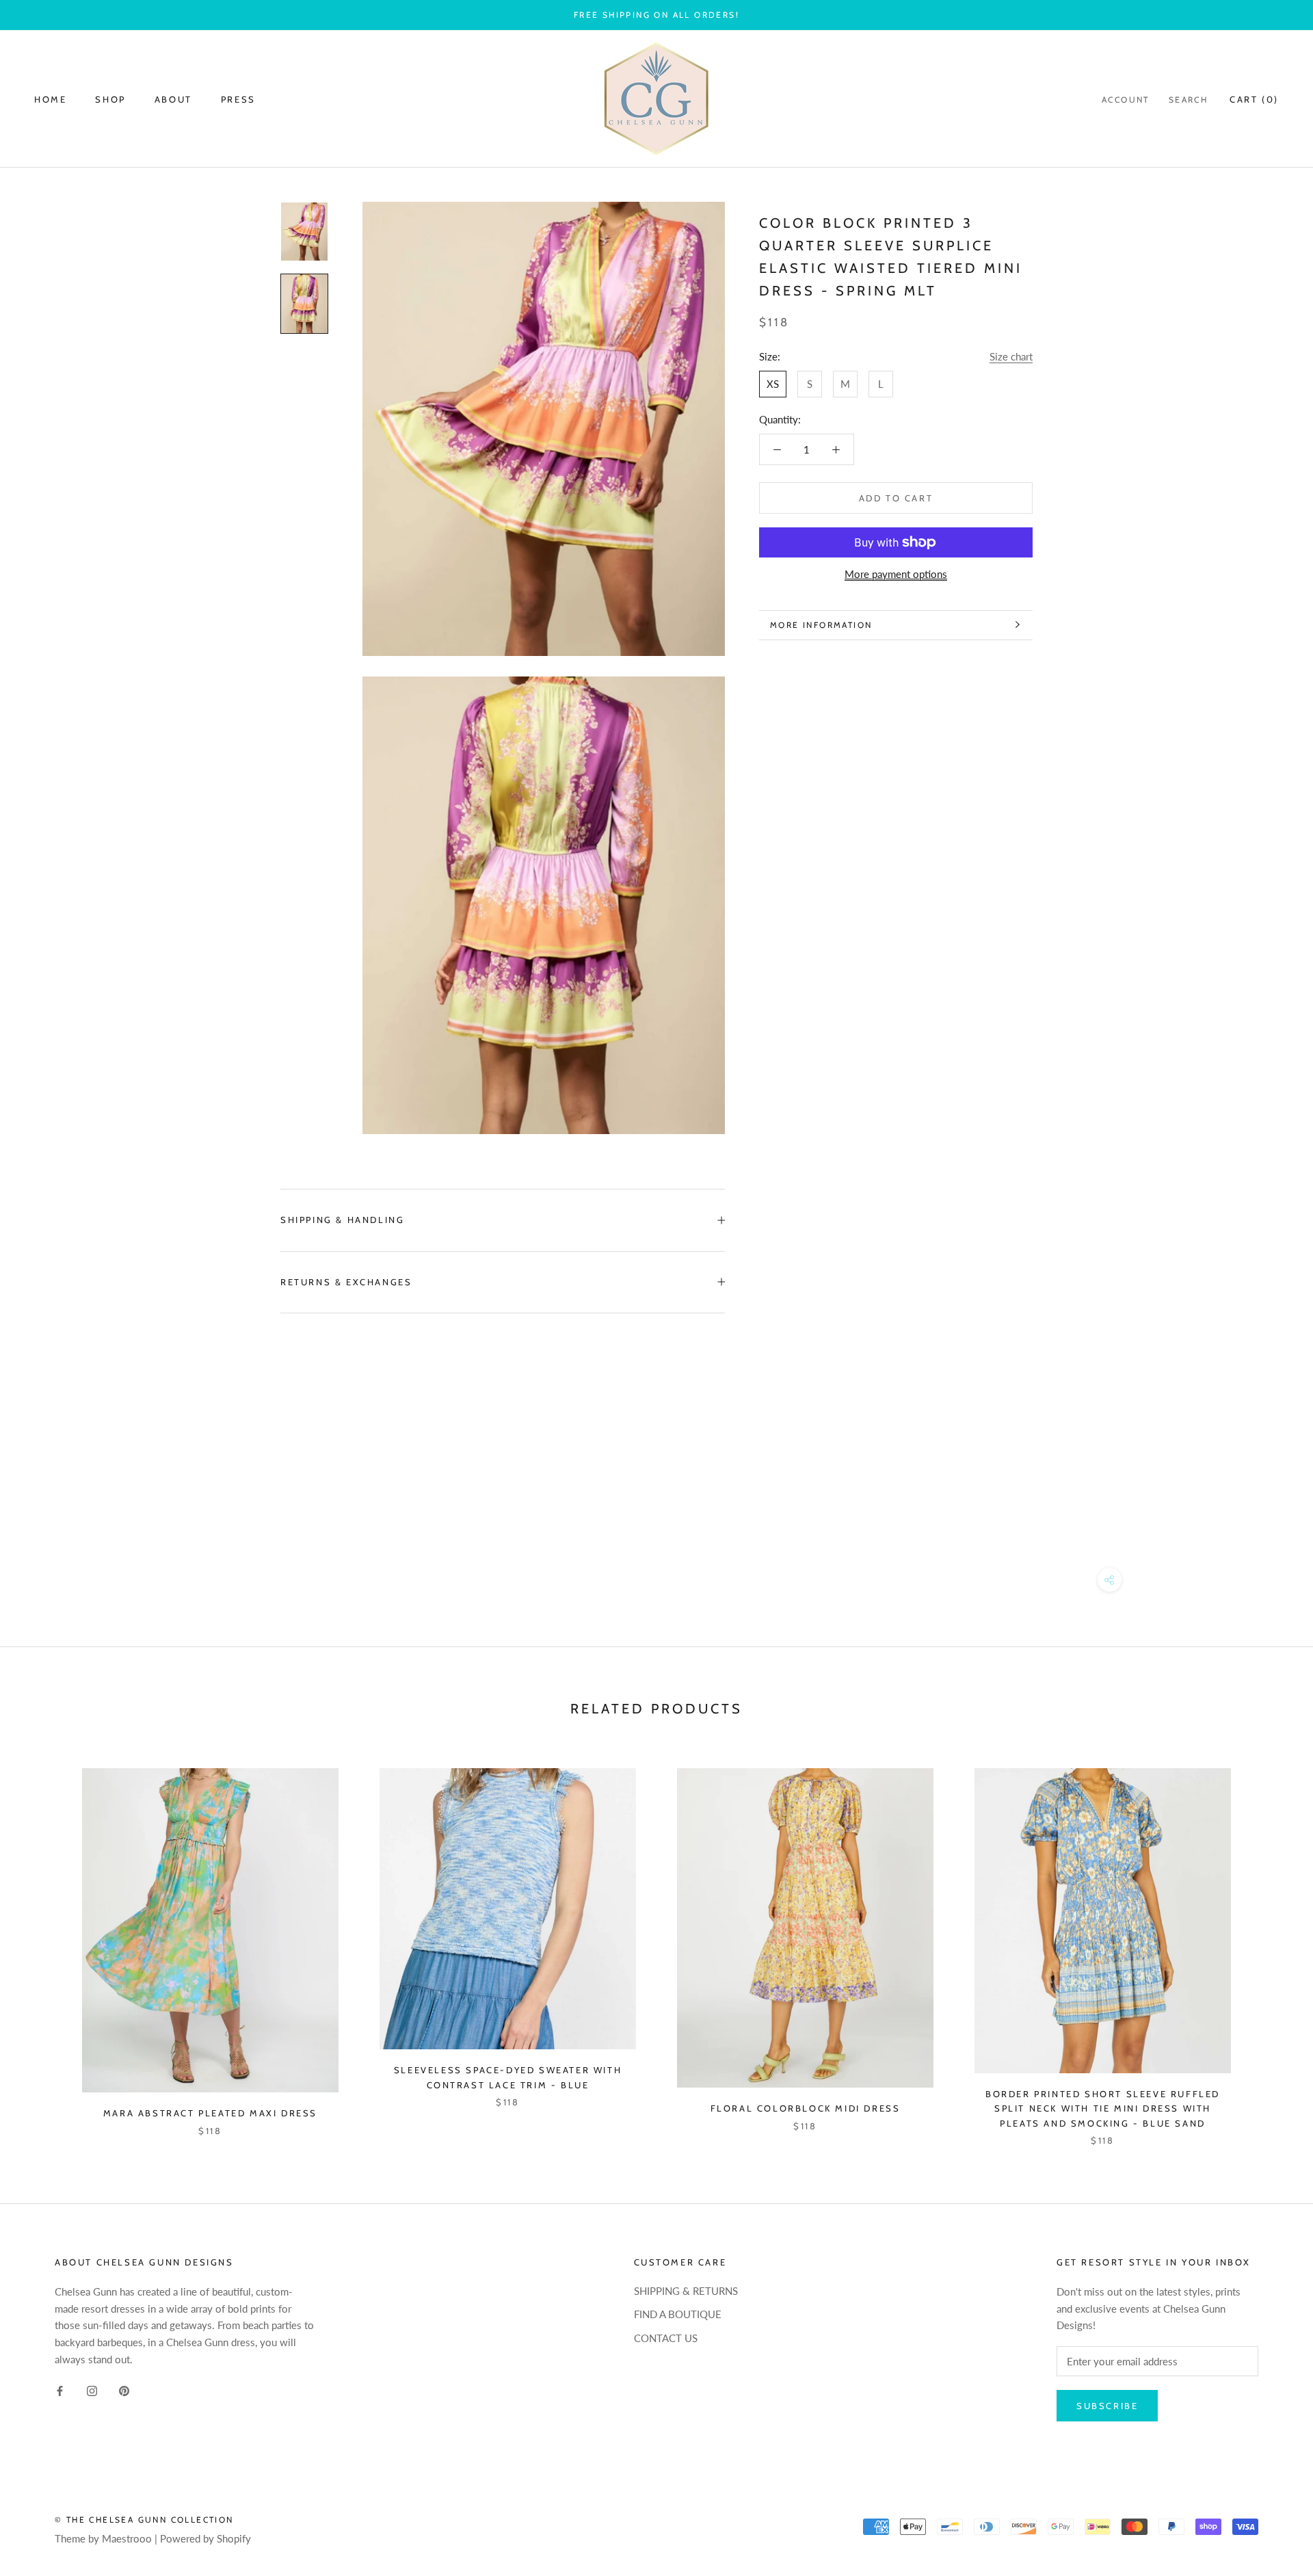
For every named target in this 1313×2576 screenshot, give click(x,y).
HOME (50, 99)
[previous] (43, 1943)
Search (1188, 100)
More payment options (896, 574)
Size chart (1011, 356)
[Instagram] (92, 2390)
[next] (1270, 1943)
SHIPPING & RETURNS (686, 2291)
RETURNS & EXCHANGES (346, 1282)
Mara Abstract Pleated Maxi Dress (210, 2113)
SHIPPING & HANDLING (342, 1220)
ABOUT (173, 99)
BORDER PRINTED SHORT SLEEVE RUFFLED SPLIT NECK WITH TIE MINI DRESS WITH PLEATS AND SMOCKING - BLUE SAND (1103, 2108)
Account (1126, 100)
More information (821, 625)
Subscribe (1107, 2406)
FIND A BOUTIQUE (678, 2314)
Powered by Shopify (205, 2538)
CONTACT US (666, 2338)
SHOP (110, 99)
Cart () (1254, 99)
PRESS (238, 99)
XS (773, 384)
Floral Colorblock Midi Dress (806, 2108)
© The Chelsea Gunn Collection (144, 2520)
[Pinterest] (124, 2390)
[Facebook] (60, 2390)
